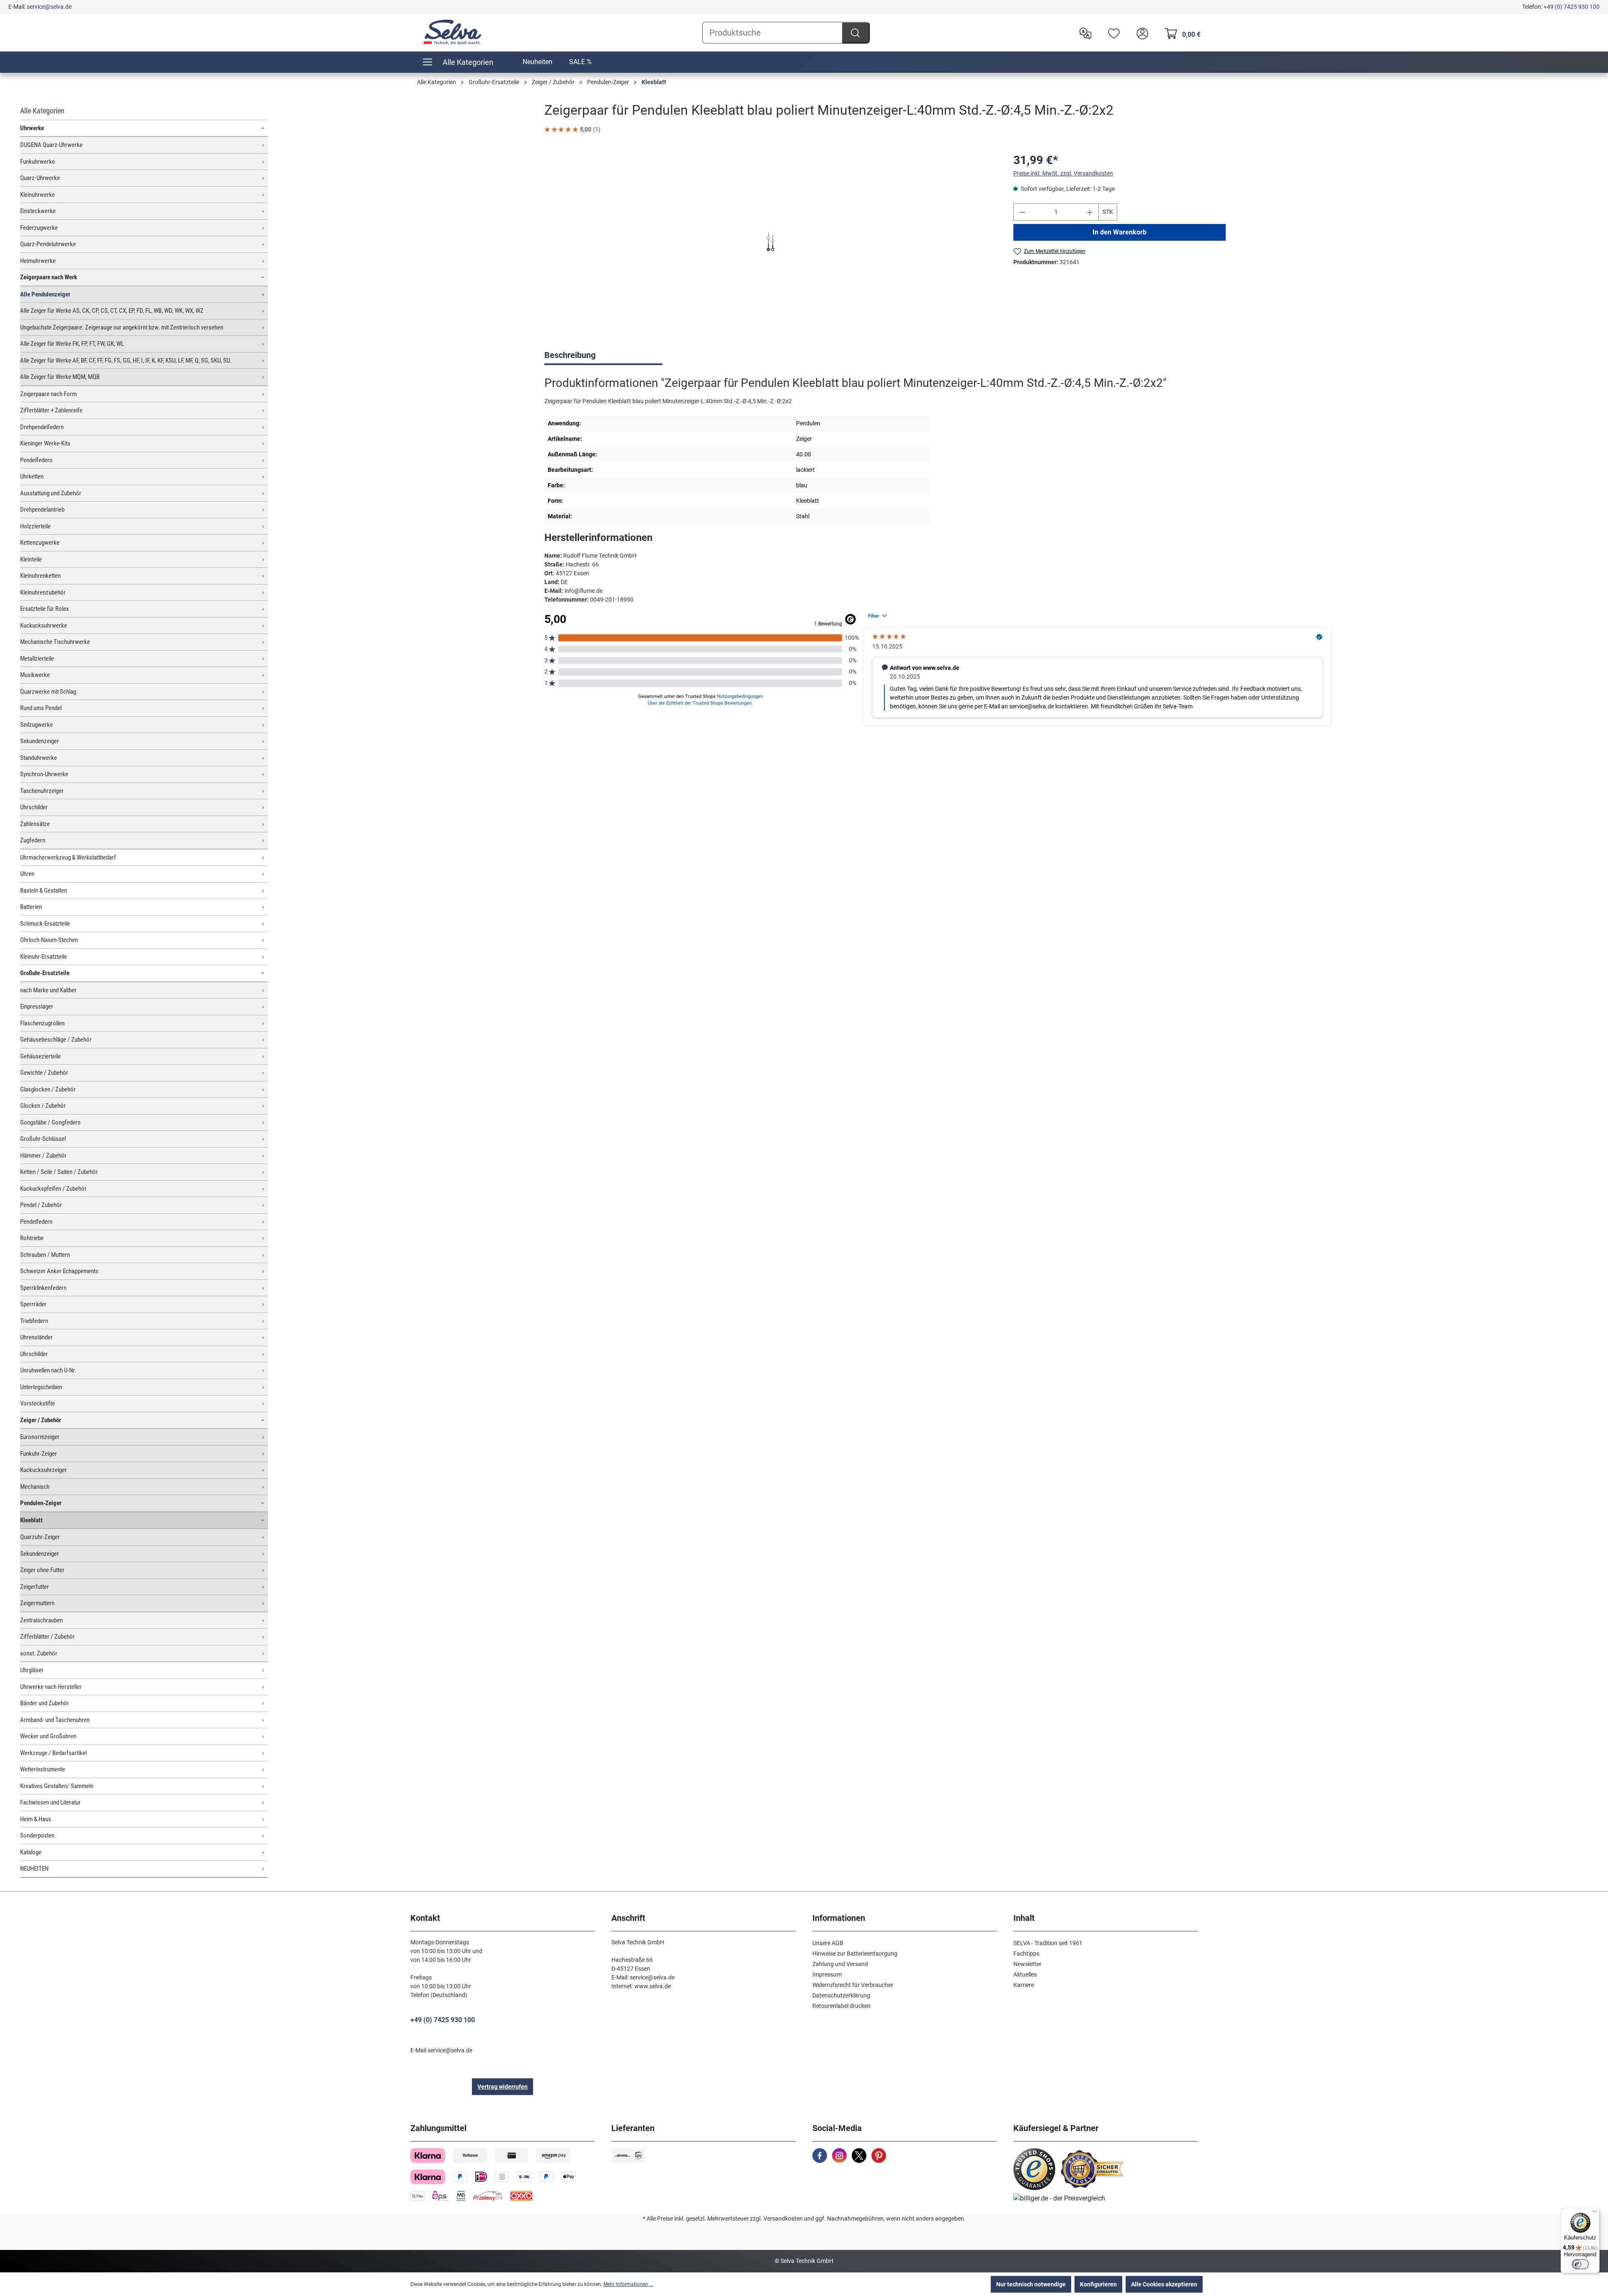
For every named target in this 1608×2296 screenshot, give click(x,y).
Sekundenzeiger (40, 741)
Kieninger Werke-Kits (45, 443)
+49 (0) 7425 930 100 (1572, 7)
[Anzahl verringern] (1022, 212)
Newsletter (1027, 1964)
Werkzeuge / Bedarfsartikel (53, 1753)
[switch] (1580, 2264)
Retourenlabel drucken (841, 2006)
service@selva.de (49, 7)
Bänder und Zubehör (45, 1703)
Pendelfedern (36, 460)
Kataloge (31, 1852)
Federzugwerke (39, 228)
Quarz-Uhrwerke (40, 178)
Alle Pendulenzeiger (45, 294)
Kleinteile (31, 559)
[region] (770, 242)
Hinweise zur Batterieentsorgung (855, 1954)
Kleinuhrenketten (40, 576)
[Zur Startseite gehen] (452, 32)
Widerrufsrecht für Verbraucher (853, 1985)
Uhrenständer (36, 1337)
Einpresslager (37, 1006)
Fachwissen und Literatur (50, 1802)
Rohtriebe (32, 1238)
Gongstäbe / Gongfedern (50, 1122)
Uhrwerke (32, 128)
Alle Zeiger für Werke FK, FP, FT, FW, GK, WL (72, 344)
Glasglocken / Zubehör (48, 1089)
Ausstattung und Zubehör (51, 493)
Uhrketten (32, 476)
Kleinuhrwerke (37, 195)
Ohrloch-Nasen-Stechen (49, 940)
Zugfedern (33, 840)
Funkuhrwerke (37, 162)
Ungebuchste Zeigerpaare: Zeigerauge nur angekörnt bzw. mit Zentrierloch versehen (122, 327)
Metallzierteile (37, 659)
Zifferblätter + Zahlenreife (51, 410)
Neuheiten (537, 62)
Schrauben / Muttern (45, 1255)
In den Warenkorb (1120, 232)
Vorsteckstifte (37, 1403)
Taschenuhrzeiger (42, 791)
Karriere (1024, 1985)
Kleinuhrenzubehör (43, 592)
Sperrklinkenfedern (43, 1288)
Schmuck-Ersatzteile (45, 924)
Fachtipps (1026, 1954)
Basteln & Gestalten (44, 891)
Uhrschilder (34, 807)
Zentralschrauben (41, 1620)
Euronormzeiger (40, 1437)
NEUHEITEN (34, 1869)
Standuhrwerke (39, 758)
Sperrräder (33, 1304)
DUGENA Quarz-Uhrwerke (51, 145)
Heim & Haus (36, 1819)
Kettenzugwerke (40, 543)
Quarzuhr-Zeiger (40, 1537)
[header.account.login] (1140, 33)
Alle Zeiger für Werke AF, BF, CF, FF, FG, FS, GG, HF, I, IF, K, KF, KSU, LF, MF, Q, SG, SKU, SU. (126, 360)
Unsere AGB (828, 1943)
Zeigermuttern (37, 1603)
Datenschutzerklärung (841, 1995)
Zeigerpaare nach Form (48, 394)
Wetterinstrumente (43, 1769)
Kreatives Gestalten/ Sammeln (57, 1786)
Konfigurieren (1098, 2284)
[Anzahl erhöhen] (1090, 212)
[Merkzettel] (1112, 33)
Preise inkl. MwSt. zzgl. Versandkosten (1063, 173)
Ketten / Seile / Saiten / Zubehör (59, 1172)
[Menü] (1595, 2213)
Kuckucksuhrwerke (44, 625)
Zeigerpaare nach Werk (49, 277)
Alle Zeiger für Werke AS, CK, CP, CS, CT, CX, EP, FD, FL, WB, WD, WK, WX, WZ (112, 311)
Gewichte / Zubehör (44, 1073)
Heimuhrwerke (38, 261)
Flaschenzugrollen (42, 1023)
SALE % (580, 62)
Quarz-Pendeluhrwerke (48, 244)
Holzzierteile (35, 526)
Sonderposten (37, 1835)
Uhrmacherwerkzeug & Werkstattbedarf (68, 857)
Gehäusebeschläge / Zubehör (56, 1040)
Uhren (27, 874)
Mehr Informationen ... (628, 2284)
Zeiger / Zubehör (41, 1420)
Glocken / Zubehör (43, 1106)
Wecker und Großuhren (48, 1736)
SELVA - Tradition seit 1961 (1048, 1943)
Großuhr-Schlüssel (43, 1139)
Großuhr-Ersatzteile (45, 973)
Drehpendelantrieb (42, 510)
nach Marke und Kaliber (48, 990)
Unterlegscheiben (41, 1387)
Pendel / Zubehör (41, 1205)
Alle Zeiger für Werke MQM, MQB (60, 377)
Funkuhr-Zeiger (39, 1454)
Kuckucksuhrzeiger (44, 1470)
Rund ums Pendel (41, 708)
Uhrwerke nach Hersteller (51, 1687)
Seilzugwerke (36, 725)
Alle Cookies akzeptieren (1164, 2284)
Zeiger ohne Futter (42, 1570)
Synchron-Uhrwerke (44, 774)
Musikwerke (35, 675)
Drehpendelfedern (42, 427)
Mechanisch (35, 1487)
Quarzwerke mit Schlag (48, 692)
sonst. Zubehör (39, 1653)
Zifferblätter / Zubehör (48, 1637)
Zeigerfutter (35, 1587)
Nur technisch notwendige (1031, 2284)
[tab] (603, 356)
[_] (770, 242)
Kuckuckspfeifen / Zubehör (53, 1189)
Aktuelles (1025, 1974)
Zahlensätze (35, 824)
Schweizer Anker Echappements (59, 1271)
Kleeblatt (31, 1520)
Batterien (31, 907)
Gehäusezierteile (40, 1056)
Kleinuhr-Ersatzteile (44, 957)
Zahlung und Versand (840, 1964)
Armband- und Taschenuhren (55, 1720)
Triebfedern (34, 1321)
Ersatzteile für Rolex (45, 609)
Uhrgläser (32, 1670)
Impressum (827, 1974)
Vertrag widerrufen (502, 2087)
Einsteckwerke (38, 211)
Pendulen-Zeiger (41, 1503)
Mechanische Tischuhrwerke (55, 642)
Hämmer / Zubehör (43, 1156)
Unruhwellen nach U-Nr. (48, 1370)
